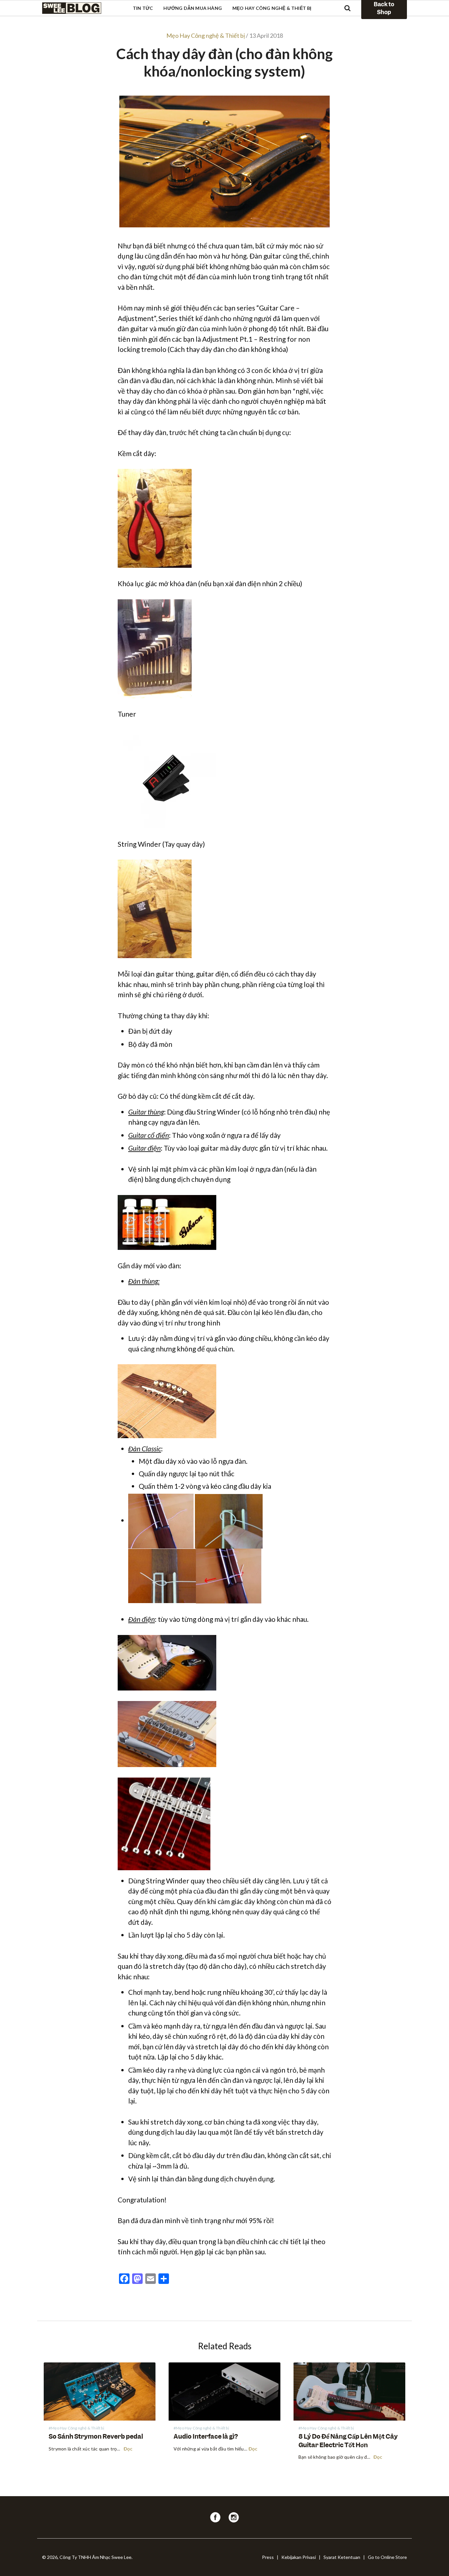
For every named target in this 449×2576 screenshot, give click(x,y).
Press (268, 2557)
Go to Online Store (387, 2557)
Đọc (128, 2449)
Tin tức (143, 8)
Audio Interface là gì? (206, 2437)
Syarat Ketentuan (342, 2557)
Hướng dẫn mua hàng (193, 8)
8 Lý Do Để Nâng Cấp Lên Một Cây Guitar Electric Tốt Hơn (348, 2441)
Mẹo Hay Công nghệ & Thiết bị (272, 8)
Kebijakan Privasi (299, 2557)
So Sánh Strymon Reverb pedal (96, 2437)
